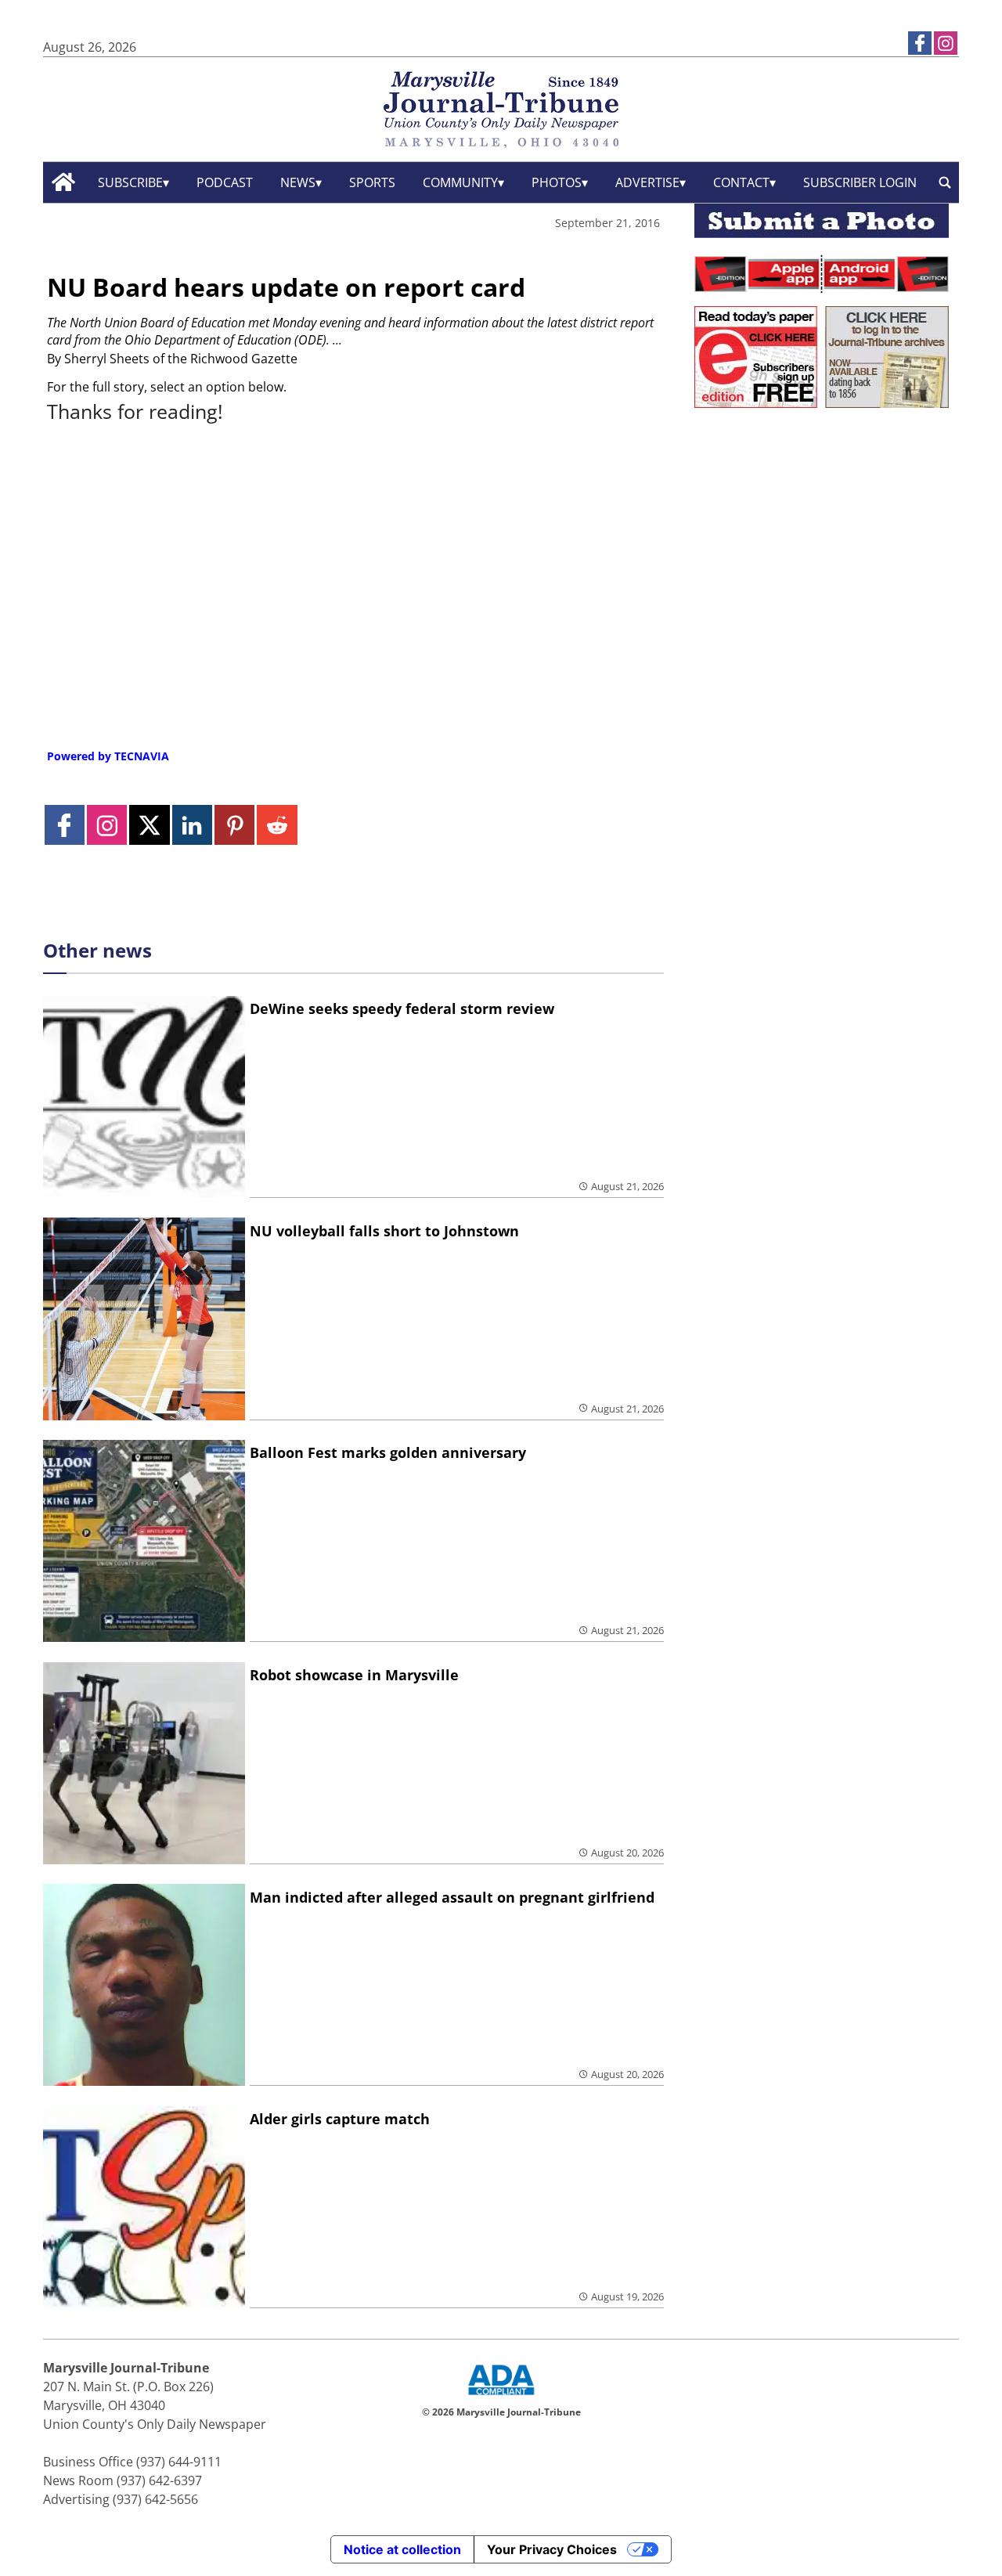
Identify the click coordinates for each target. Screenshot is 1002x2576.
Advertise (647, 182)
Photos (557, 182)
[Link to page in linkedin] (192, 825)
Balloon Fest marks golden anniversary (388, 1452)
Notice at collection (402, 2549)
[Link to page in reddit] (277, 825)
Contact (741, 182)
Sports (372, 182)
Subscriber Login (860, 182)
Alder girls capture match (340, 2119)
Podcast (225, 182)
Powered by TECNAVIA (108, 756)
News (298, 182)
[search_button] (945, 182)
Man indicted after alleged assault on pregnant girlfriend (452, 1897)
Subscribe (130, 182)
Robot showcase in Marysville (354, 1675)
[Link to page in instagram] (946, 43)
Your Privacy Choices (552, 2549)
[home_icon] (64, 182)
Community (460, 182)
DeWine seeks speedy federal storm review (402, 1008)
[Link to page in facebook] (920, 43)
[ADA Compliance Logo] (501, 2397)
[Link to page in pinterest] (234, 825)
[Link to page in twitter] (149, 825)
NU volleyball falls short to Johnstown (384, 1231)
